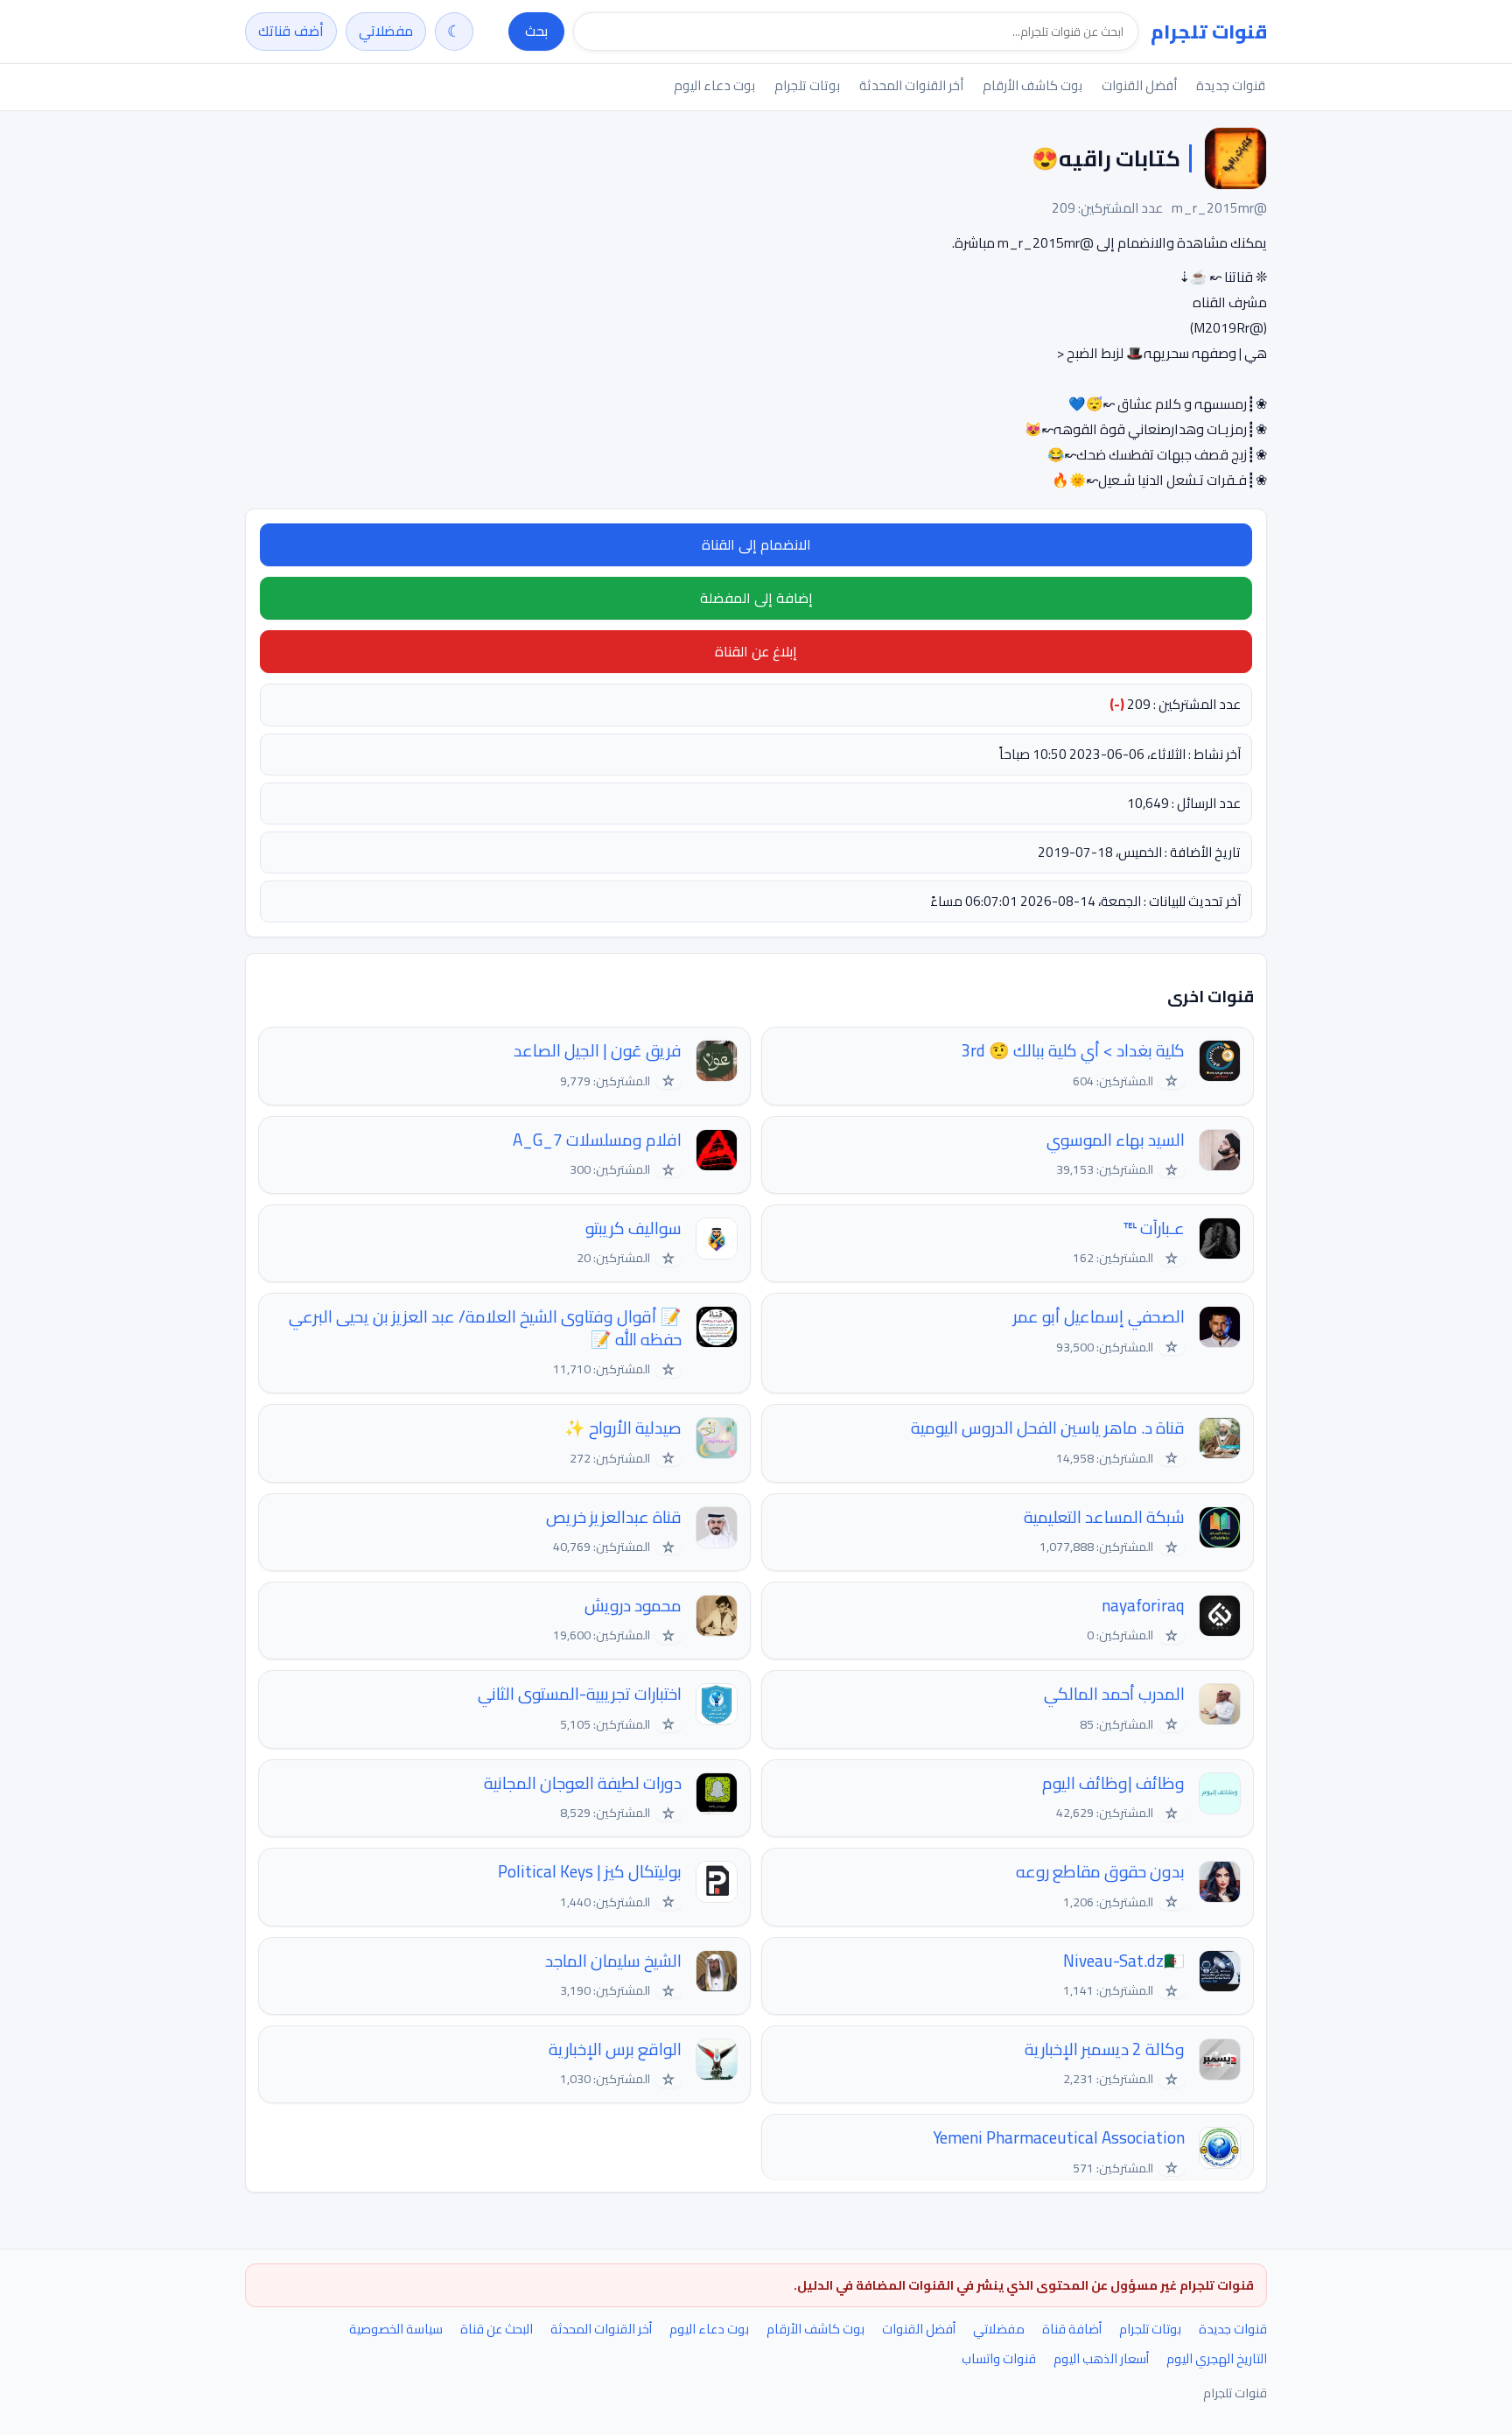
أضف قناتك (291, 31)
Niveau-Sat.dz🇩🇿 (1124, 1961)
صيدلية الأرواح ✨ (623, 1428)
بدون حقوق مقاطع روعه (1100, 1872)
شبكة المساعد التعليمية (1104, 1517)
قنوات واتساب (999, 2358)
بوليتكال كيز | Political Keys (590, 1872)
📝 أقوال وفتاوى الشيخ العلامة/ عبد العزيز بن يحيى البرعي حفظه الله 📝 (485, 1328)
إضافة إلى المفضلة (756, 598)
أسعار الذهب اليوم (1101, 2358)
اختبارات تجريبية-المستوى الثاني (580, 1694)
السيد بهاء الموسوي (1116, 1140)
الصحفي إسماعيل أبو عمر (1099, 1317)
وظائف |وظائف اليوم (1113, 1783)
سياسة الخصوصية (396, 2329)
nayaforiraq (1143, 1606)
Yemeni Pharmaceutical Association (1059, 2138)
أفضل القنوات (1139, 85)
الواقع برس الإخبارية (615, 2049)
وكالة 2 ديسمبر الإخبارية (1105, 2049)
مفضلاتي (386, 31)
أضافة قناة (1072, 2329)
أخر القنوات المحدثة (911, 85)
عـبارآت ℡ (1154, 1228)
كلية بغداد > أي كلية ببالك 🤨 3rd (1073, 1051)
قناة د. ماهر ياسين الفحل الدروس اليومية (1048, 1428)
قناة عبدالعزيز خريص (614, 1517)
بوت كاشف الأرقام (1032, 85)
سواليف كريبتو (633, 1228)
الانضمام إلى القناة (756, 544)
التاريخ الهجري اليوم (1217, 2358)
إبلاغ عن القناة (756, 651)
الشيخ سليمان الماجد (613, 1961)
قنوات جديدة (1231, 85)
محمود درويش (633, 1606)
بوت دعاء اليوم (714, 85)
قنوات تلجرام (1209, 32)
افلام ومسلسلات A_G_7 (597, 1140)
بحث (536, 31)
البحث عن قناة (497, 2329)
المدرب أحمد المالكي (1114, 1694)
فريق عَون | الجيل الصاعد (598, 1051)
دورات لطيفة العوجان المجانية (583, 1783)
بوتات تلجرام (807, 85)
